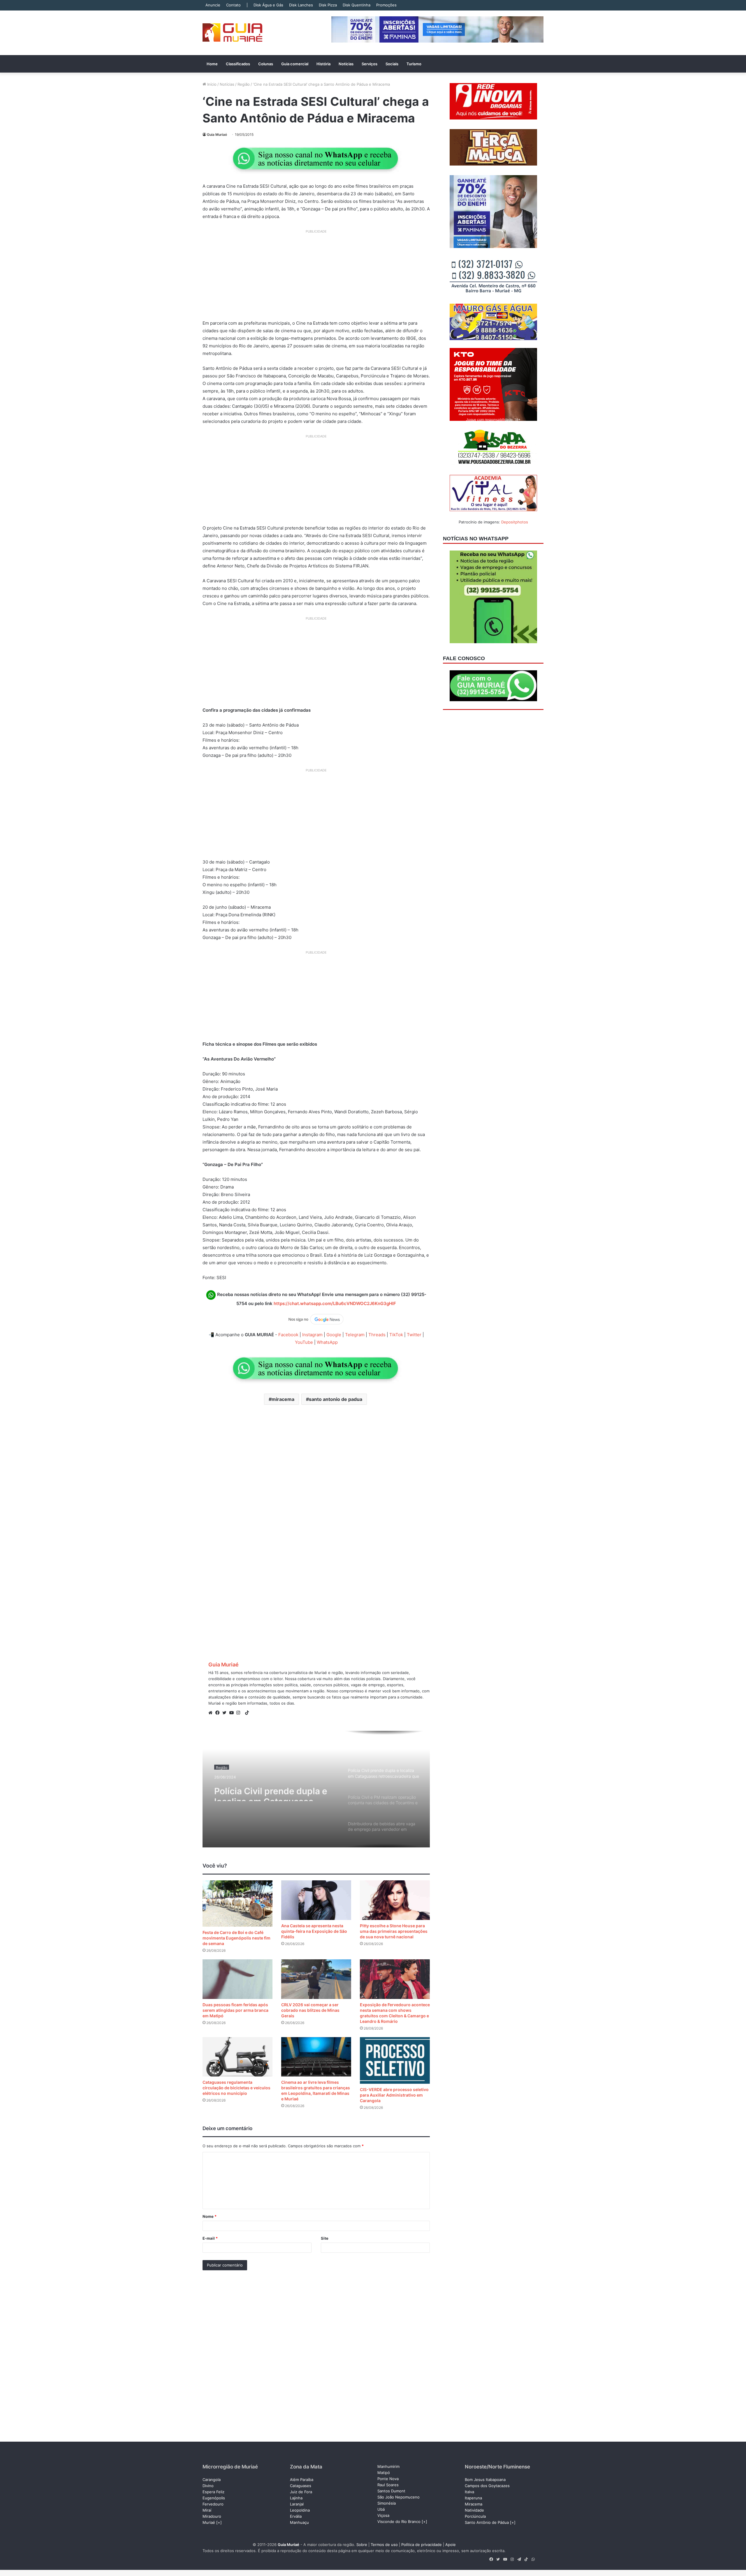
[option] (316, 1789)
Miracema (474, 2504)
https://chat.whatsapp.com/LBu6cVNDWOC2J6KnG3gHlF (335, 1303)
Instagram (312, 1335)
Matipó (384, 2473)
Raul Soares (388, 2485)
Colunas (266, 64)
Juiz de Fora (301, 2492)
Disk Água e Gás (268, 5)
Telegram (355, 1335)
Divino (208, 2486)
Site (325, 2238)
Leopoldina (300, 2510)
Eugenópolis (214, 2498)
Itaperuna (473, 2498)
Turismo (414, 64)
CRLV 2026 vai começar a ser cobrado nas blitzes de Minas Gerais (310, 2010)
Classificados (238, 64)
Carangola (212, 2480)
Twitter (414, 1335)
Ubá (381, 2509)
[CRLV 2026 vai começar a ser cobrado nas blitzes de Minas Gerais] (316, 1979)
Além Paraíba (302, 2480)
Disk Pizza (328, 5)
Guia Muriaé (217, 134)
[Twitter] (226, 1713)
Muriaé (209, 2522)
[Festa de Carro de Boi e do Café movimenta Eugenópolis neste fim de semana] (237, 1904)
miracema (283, 1399)
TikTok (396, 1335)
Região (244, 84)
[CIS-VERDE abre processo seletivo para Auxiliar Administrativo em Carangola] (395, 2060)
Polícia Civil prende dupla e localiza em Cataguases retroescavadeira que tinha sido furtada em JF (271, 1791)
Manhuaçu (299, 2522)
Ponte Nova (388, 2479)
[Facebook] (219, 1713)
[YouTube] (233, 1713)
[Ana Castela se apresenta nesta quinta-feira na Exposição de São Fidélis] (316, 1900)
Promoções (386, 5)
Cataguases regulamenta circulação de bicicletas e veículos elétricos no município (236, 2088)
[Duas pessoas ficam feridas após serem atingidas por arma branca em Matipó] (237, 1979)
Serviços (370, 64)
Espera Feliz (213, 2492)
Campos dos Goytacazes (487, 2486)
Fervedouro (213, 2504)
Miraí (207, 2510)
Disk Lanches (301, 5)
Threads (377, 1335)
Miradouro (212, 2516)
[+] (219, 2522)
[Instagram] (240, 1713)
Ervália (296, 2516)
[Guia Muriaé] (232, 33)
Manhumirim (388, 2466)
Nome (210, 2216)
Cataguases (301, 2486)
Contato (233, 5)
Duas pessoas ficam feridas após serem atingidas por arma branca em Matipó (235, 2010)
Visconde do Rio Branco (399, 2522)
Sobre (362, 2545)
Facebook (288, 1335)
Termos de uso (384, 2545)
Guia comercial (295, 64)
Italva (469, 2492)
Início (211, 84)
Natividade (474, 2510)
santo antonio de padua (336, 1399)
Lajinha (296, 2498)
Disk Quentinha (357, 5)
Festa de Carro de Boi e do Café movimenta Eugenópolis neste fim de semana (236, 1938)
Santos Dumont (391, 2491)
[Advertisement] (316, 277)
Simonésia (387, 2503)
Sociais (392, 64)
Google (334, 1335)
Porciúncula (475, 2516)
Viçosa (383, 2515)
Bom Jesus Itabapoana (485, 2480)
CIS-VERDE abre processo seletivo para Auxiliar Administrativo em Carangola (394, 2095)
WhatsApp (327, 1342)
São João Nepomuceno (398, 2497)
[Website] (212, 1713)
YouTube (304, 1342)
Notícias (346, 64)
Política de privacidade (422, 2545)
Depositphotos (515, 522)
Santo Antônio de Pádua (487, 2522)
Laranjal (297, 2504)
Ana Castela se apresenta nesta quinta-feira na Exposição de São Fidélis (314, 1931)
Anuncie (213, 5)
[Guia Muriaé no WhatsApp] (316, 158)
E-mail (210, 2238)
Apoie (451, 2545)
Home (212, 64)
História (323, 64)
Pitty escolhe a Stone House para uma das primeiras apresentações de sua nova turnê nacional (394, 1931)
